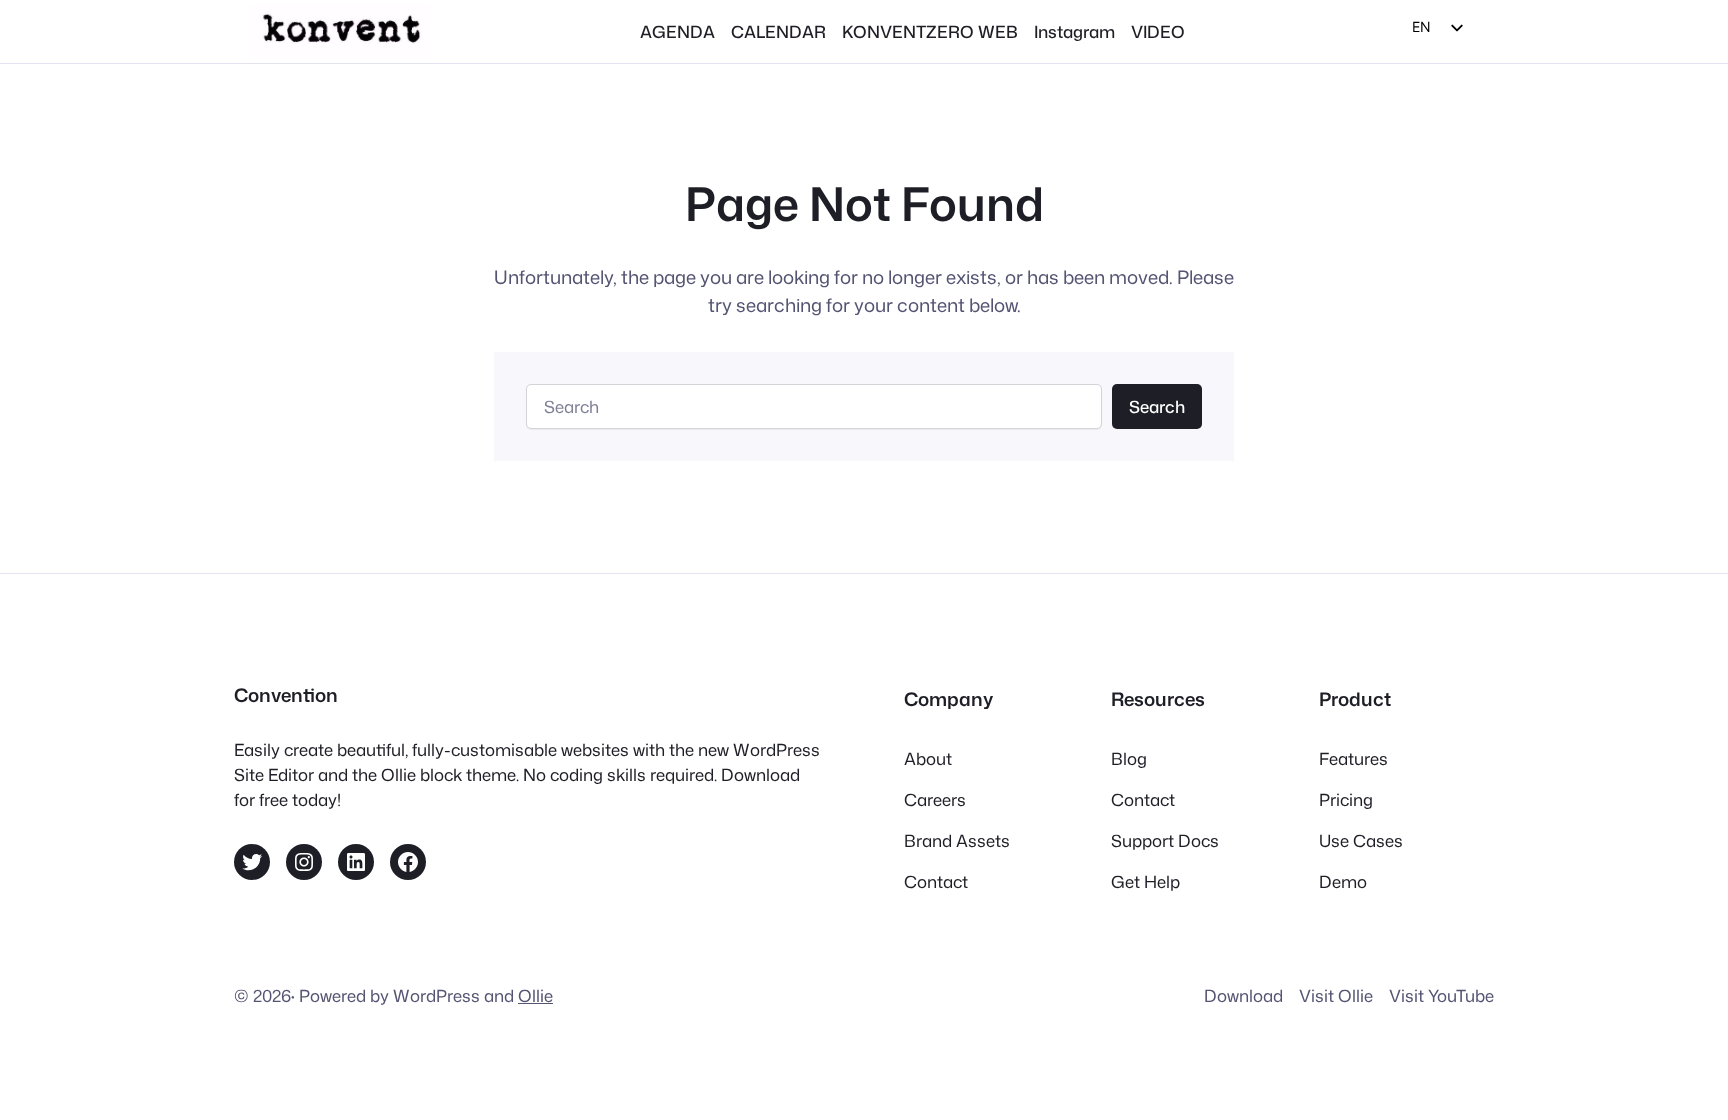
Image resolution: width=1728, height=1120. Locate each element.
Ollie (535, 995)
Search (1157, 406)
